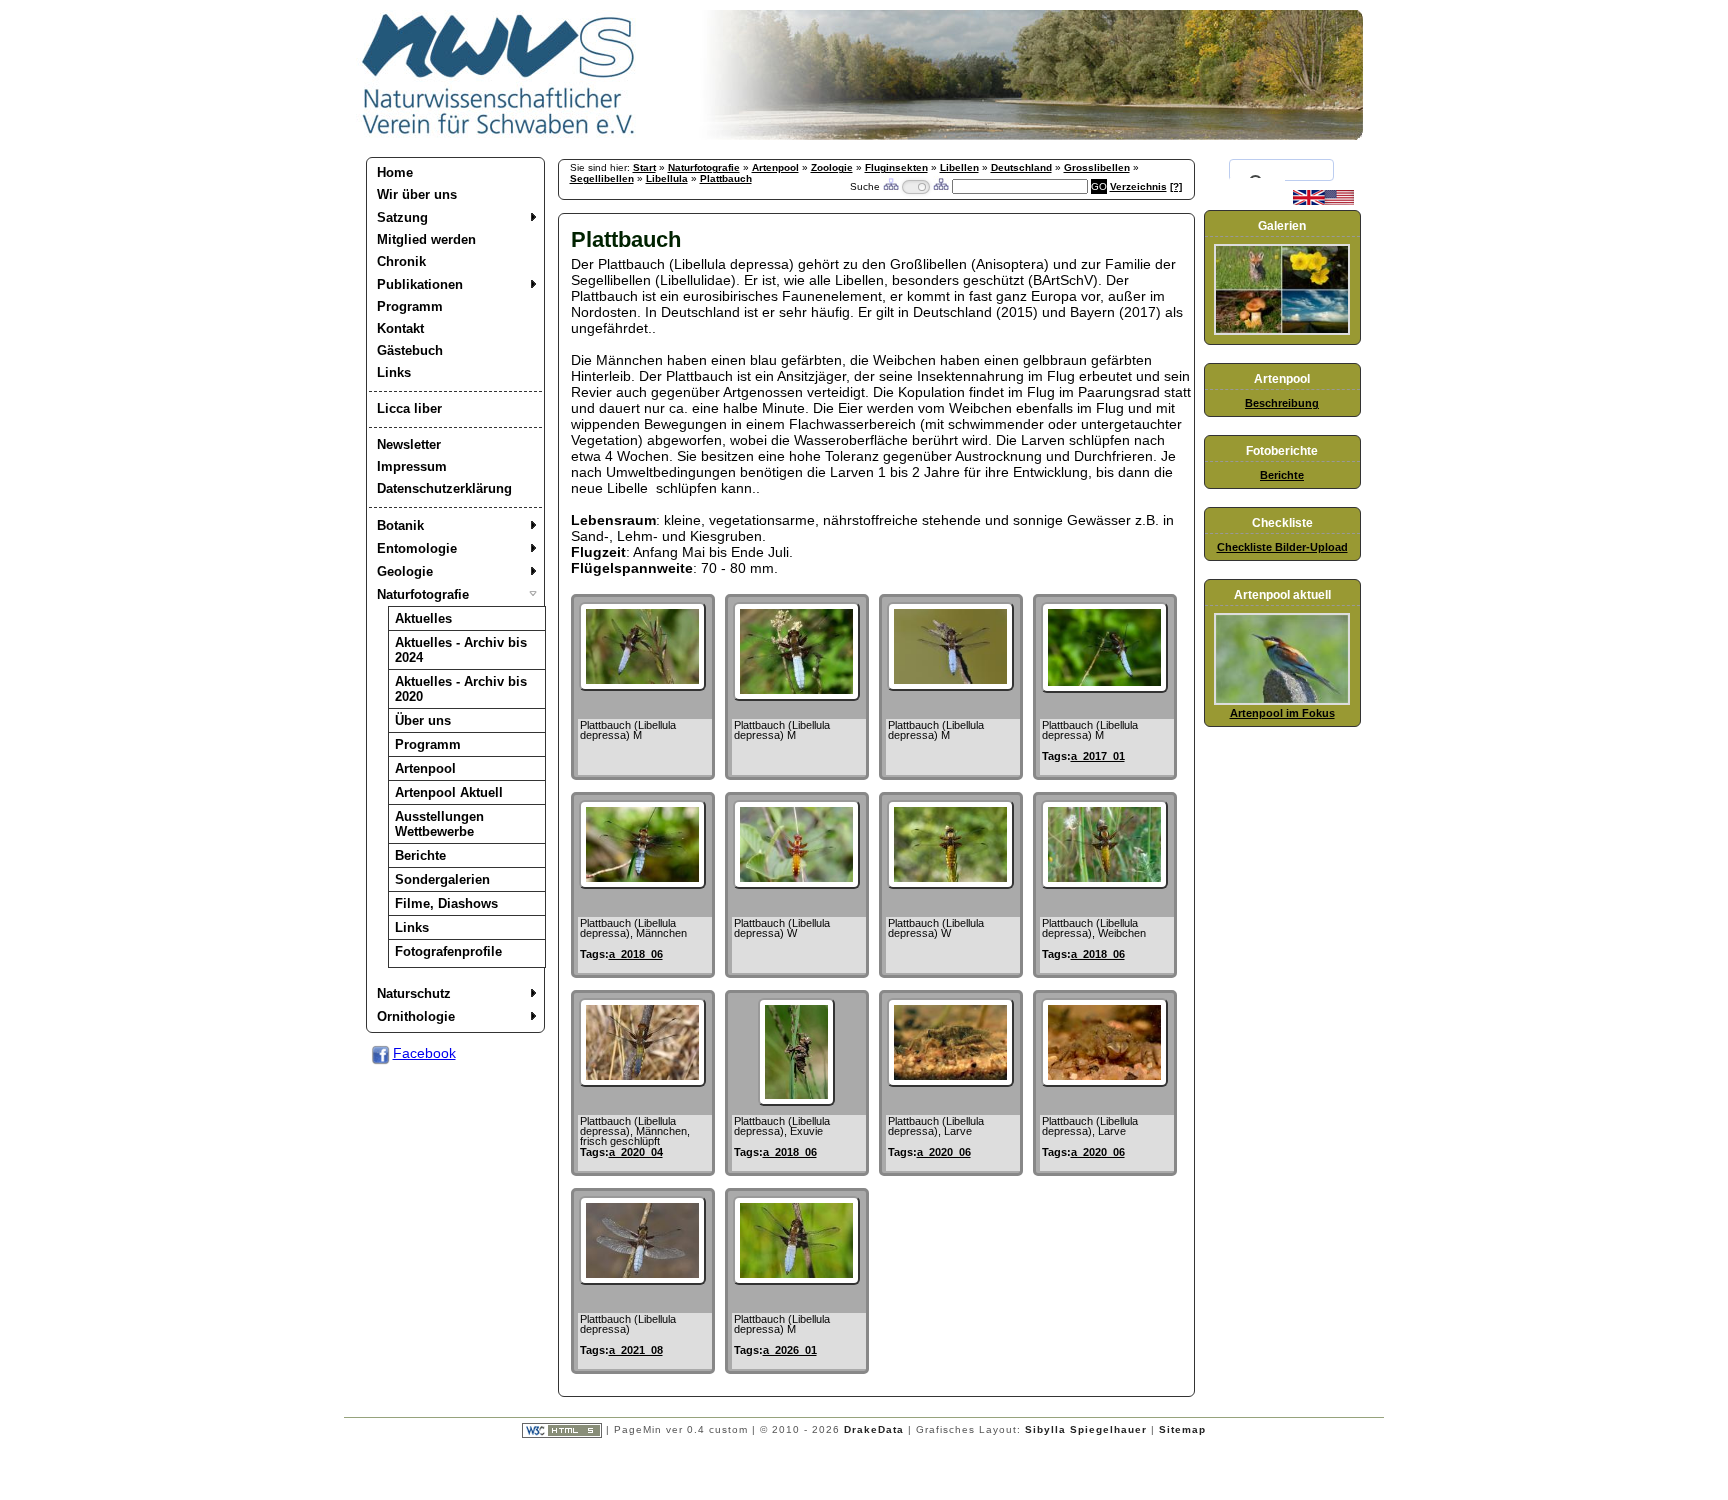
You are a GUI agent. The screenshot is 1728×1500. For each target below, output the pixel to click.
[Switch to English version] (1323, 201)
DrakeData (874, 1429)
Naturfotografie (423, 594)
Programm (410, 306)
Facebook (424, 1053)
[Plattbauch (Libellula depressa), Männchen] (642, 884)
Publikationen (420, 284)
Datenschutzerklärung (444, 488)
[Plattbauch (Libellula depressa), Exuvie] (796, 1101)
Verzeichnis (1138, 186)
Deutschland (1021, 167)
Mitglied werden (426, 239)
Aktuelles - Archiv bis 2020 (461, 689)
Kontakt (400, 328)
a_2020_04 (636, 1152)
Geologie (405, 571)
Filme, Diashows (446, 903)
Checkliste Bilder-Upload (1282, 547)
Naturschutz (414, 993)
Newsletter (409, 444)
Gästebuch (410, 350)
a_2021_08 (636, 1350)
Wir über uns (417, 194)
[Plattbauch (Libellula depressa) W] (796, 884)
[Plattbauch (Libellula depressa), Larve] (950, 1082)
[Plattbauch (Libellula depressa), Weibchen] (1104, 884)
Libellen (959, 167)
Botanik (400, 525)
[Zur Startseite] (499, 135)
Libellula (667, 178)
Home (395, 172)
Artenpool (425, 768)
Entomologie (417, 548)
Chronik (401, 261)
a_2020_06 (944, 1152)
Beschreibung (1282, 403)
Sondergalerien (442, 879)
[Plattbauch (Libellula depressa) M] (642, 686)
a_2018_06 (636, 954)
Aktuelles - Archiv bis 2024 (461, 650)
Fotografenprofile (448, 951)
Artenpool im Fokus (1282, 713)
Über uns (423, 720)
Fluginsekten (896, 167)
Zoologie (832, 167)
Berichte (420, 855)
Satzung (402, 217)
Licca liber (409, 408)
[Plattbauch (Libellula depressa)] (642, 1280)
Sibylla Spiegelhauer (1086, 1429)
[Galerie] (1282, 331)
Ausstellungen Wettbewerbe (439, 824)
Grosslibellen (1097, 167)
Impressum (412, 466)
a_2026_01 (790, 1350)
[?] (1176, 186)
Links (394, 372)
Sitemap (1182, 1429)
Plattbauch (726, 178)
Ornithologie (416, 1016)
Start (644, 167)
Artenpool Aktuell (449, 792)
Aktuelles (423, 618)
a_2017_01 (1098, 756)
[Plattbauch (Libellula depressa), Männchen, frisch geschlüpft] (642, 1082)
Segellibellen (602, 178)
